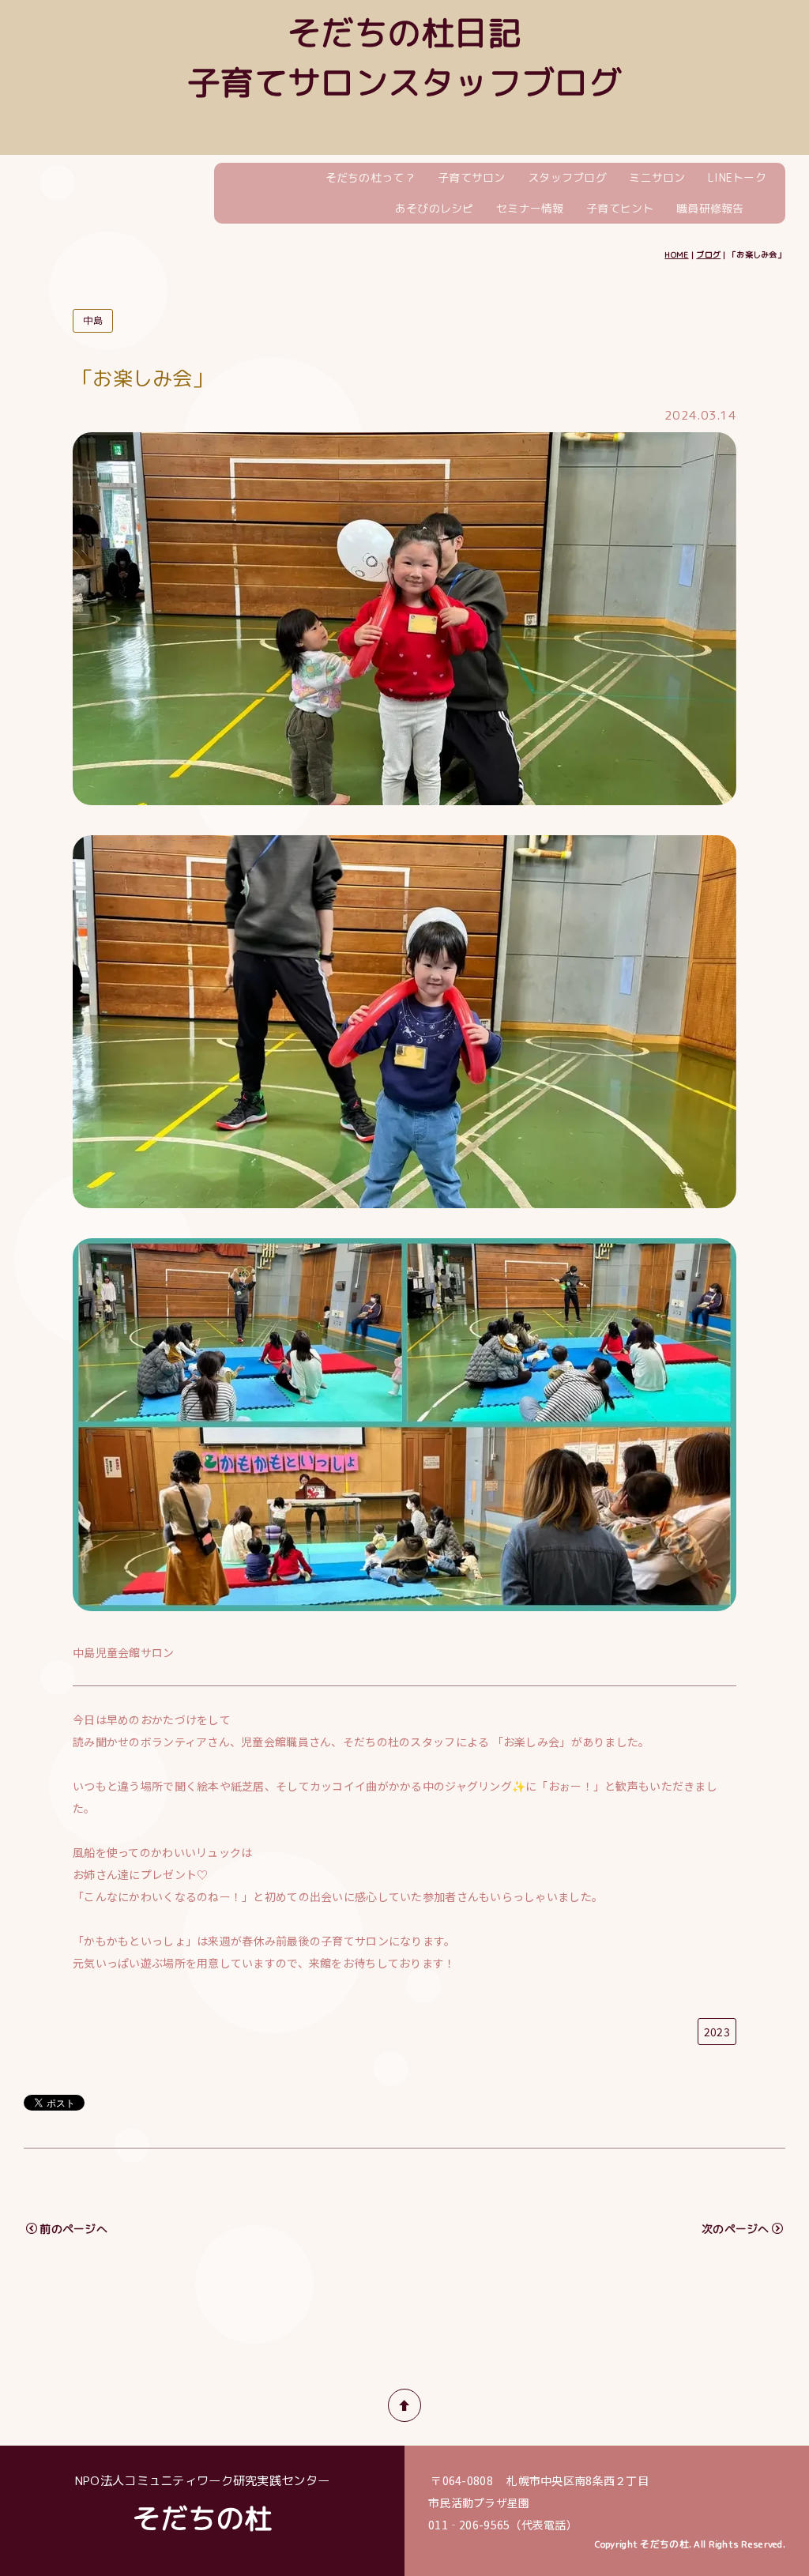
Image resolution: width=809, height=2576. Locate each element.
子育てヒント (620, 208)
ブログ (708, 254)
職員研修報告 (710, 208)
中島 (93, 320)
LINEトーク (737, 177)
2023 (717, 2032)
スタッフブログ (567, 177)
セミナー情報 (530, 208)
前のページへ (73, 2229)
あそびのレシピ (435, 208)
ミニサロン (657, 177)
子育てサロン (472, 177)
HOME (676, 254)
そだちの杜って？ (371, 177)
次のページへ (736, 2229)
